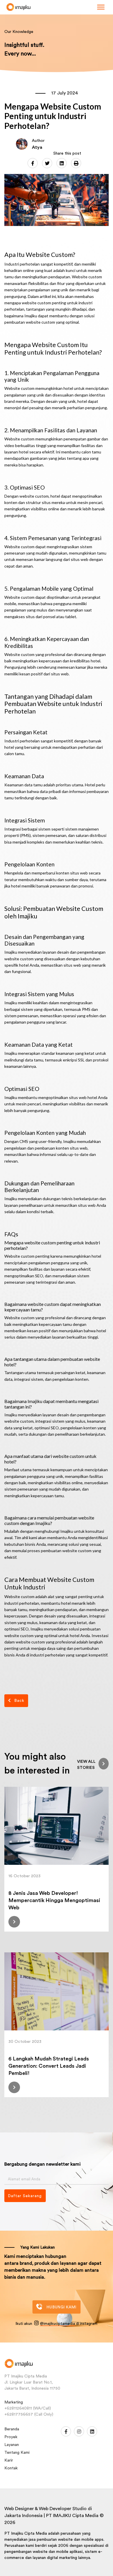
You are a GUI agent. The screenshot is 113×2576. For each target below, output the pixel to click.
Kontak (11, 2468)
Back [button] (19, 1701)
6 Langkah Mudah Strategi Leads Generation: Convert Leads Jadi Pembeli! (49, 2066)
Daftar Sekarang (25, 2196)
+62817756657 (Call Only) (29, 2414)
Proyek (11, 2437)
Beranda (12, 2429)
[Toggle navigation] (101, 7)
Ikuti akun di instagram (57, 2324)
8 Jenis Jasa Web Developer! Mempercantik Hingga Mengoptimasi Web (54, 1900)
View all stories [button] (86, 1765)
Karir (9, 2460)
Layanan (12, 2445)
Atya (37, 147)
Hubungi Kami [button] (62, 2307)
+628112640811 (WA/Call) (28, 2408)
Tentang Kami (17, 2453)
